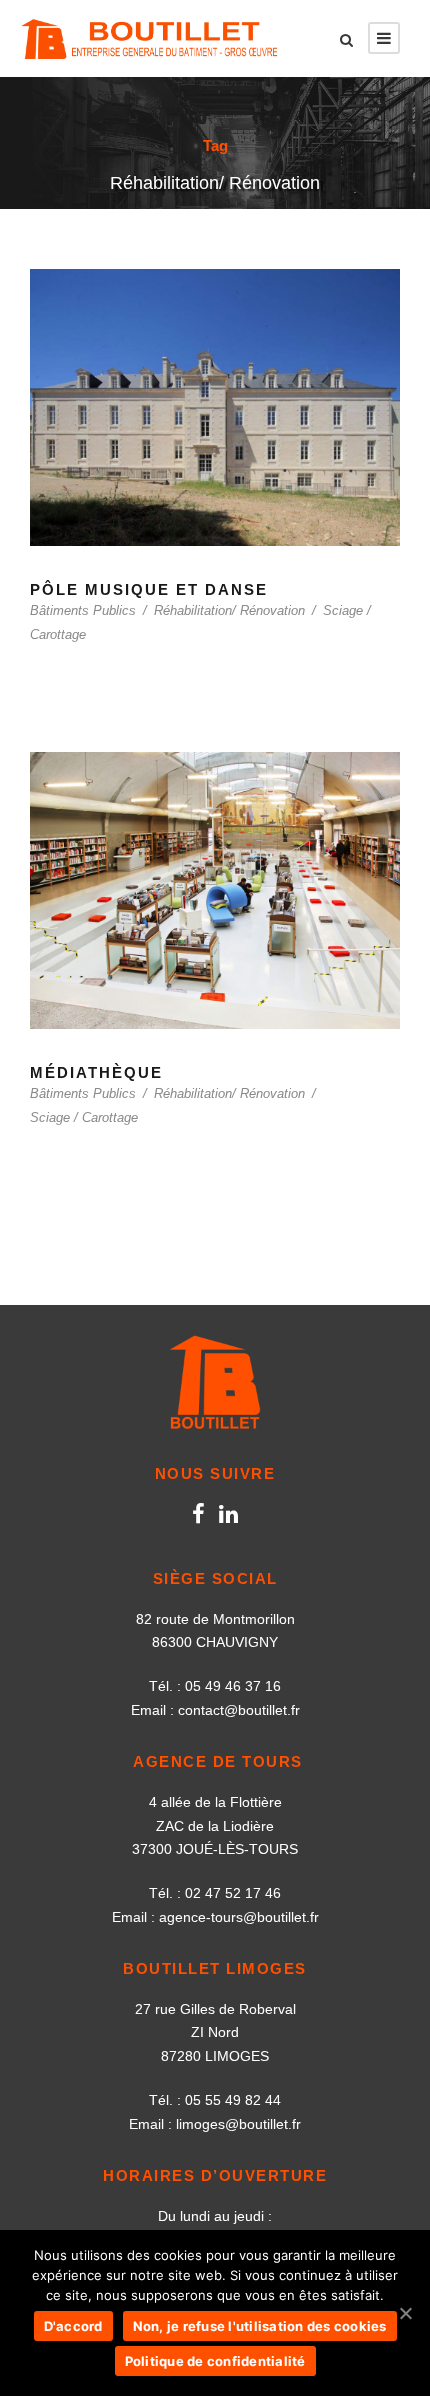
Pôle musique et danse (149, 589)
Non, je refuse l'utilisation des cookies (260, 2326)
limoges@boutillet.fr (238, 2124)
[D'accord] (405, 2313)
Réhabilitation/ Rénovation (229, 610)
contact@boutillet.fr (239, 1710)
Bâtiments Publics (83, 610)
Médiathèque (96, 1072)
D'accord (73, 2326)
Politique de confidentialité (215, 2361)
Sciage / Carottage (84, 1117)
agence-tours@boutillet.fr (239, 1917)
